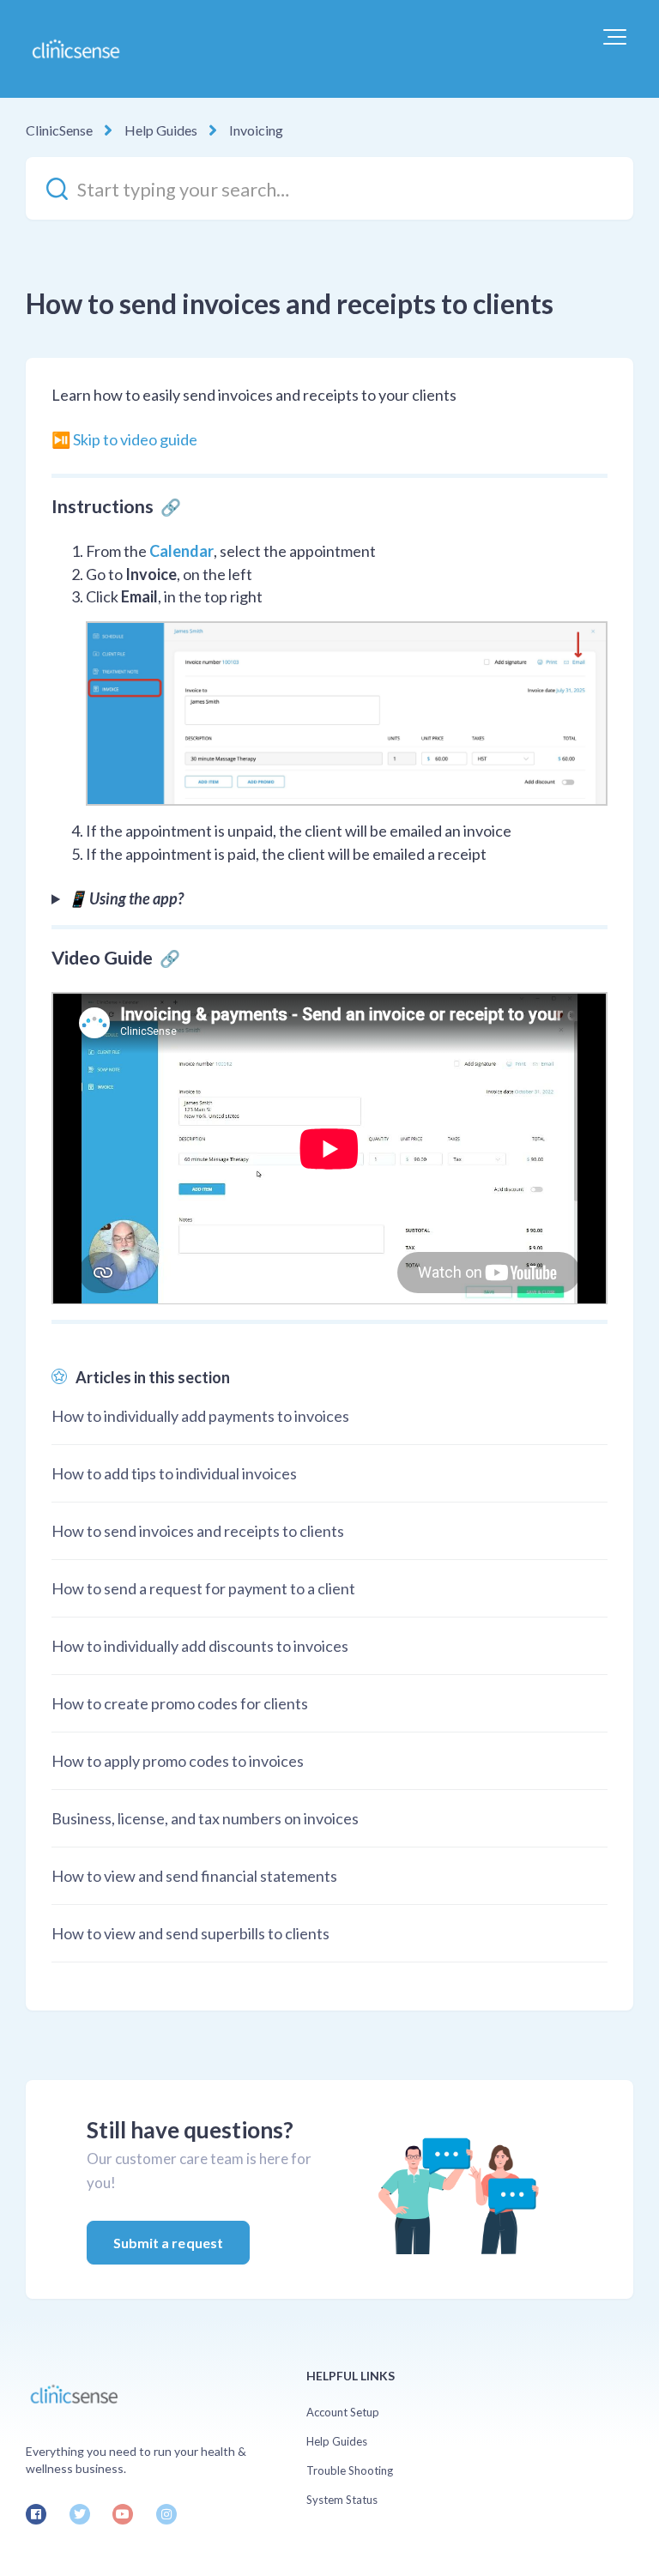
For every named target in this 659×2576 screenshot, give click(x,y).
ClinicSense (59, 130)
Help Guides (161, 130)
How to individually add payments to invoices (200, 1416)
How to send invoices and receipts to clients (198, 1531)
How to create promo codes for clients (180, 1703)
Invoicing (256, 130)
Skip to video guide (135, 439)
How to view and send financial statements (194, 1876)
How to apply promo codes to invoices (178, 1761)
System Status (342, 2500)
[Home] (75, 49)
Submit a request (169, 2243)
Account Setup (343, 2412)
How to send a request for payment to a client (203, 1588)
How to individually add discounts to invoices (200, 1646)
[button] (615, 37)
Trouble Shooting (350, 2470)
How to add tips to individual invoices (174, 1473)
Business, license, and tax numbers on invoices (205, 1818)
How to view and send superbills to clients (190, 1933)
